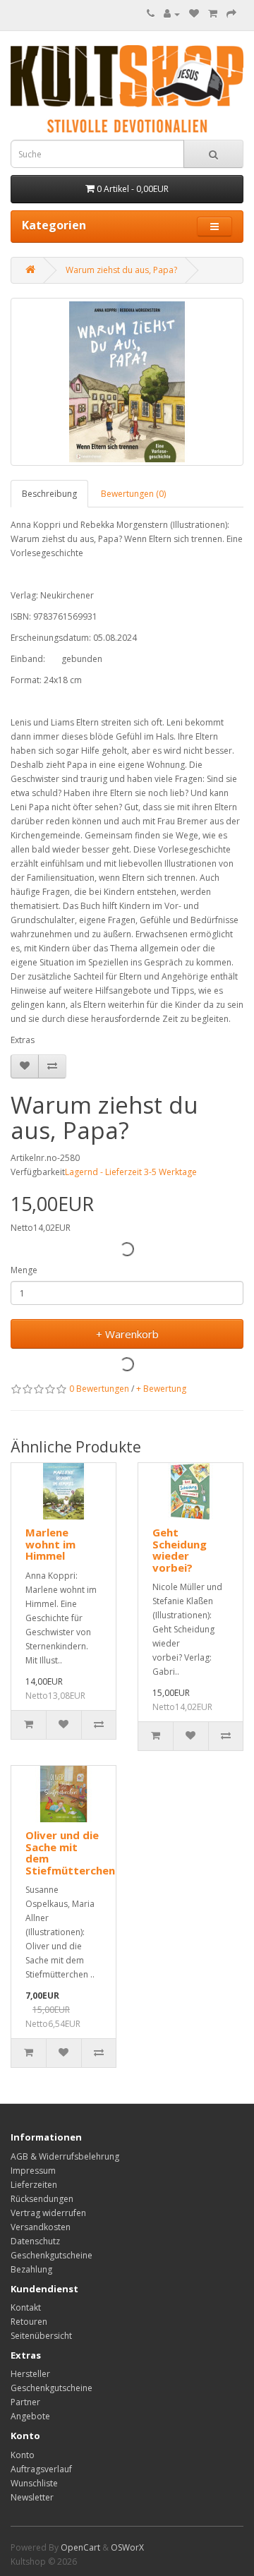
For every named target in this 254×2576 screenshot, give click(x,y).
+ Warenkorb (127, 1334)
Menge (24, 1270)
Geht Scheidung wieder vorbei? (180, 1550)
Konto (23, 2455)
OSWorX (127, 2547)
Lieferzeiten (34, 2185)
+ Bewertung (161, 1389)
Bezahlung (31, 2269)
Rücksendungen (42, 2199)
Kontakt (26, 2307)
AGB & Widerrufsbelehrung (65, 2156)
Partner (25, 2402)
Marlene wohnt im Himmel (50, 1544)
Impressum (33, 2171)
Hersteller (30, 2374)
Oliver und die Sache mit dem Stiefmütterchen (70, 1853)
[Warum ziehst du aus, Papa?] (127, 382)
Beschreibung (49, 494)
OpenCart (80, 2547)
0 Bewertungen (99, 1389)
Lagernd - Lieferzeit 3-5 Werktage (131, 1172)
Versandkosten (41, 2227)
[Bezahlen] (231, 14)
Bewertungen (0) (133, 494)
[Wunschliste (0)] (194, 14)
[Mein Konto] (172, 14)
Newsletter (32, 2497)
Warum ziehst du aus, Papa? (121, 270)
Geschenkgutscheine (52, 2255)
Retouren (29, 2322)
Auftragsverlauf (41, 2469)
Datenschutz (35, 2241)
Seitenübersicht (41, 2336)
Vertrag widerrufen (48, 2213)
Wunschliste (34, 2483)
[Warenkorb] (213, 14)
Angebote (30, 2416)
